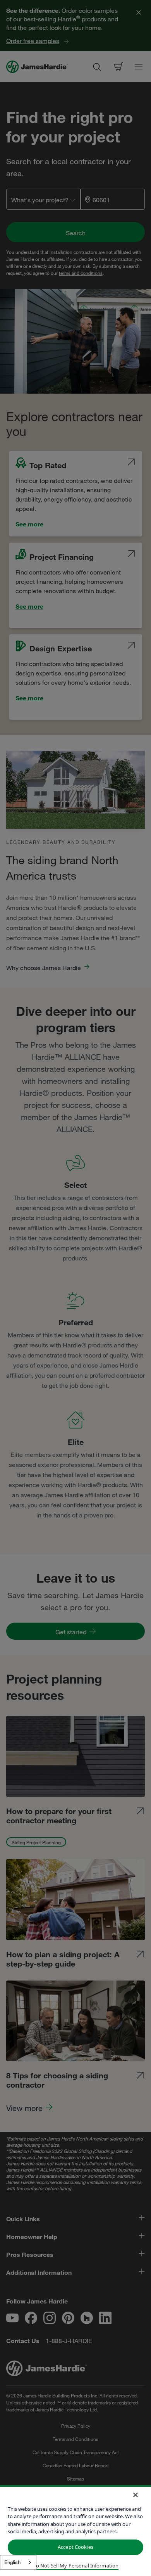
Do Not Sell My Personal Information (76, 2566)
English (12, 2562)
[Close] (136, 2495)
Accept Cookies (75, 2547)
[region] (75, 2531)
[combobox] (18, 2562)
